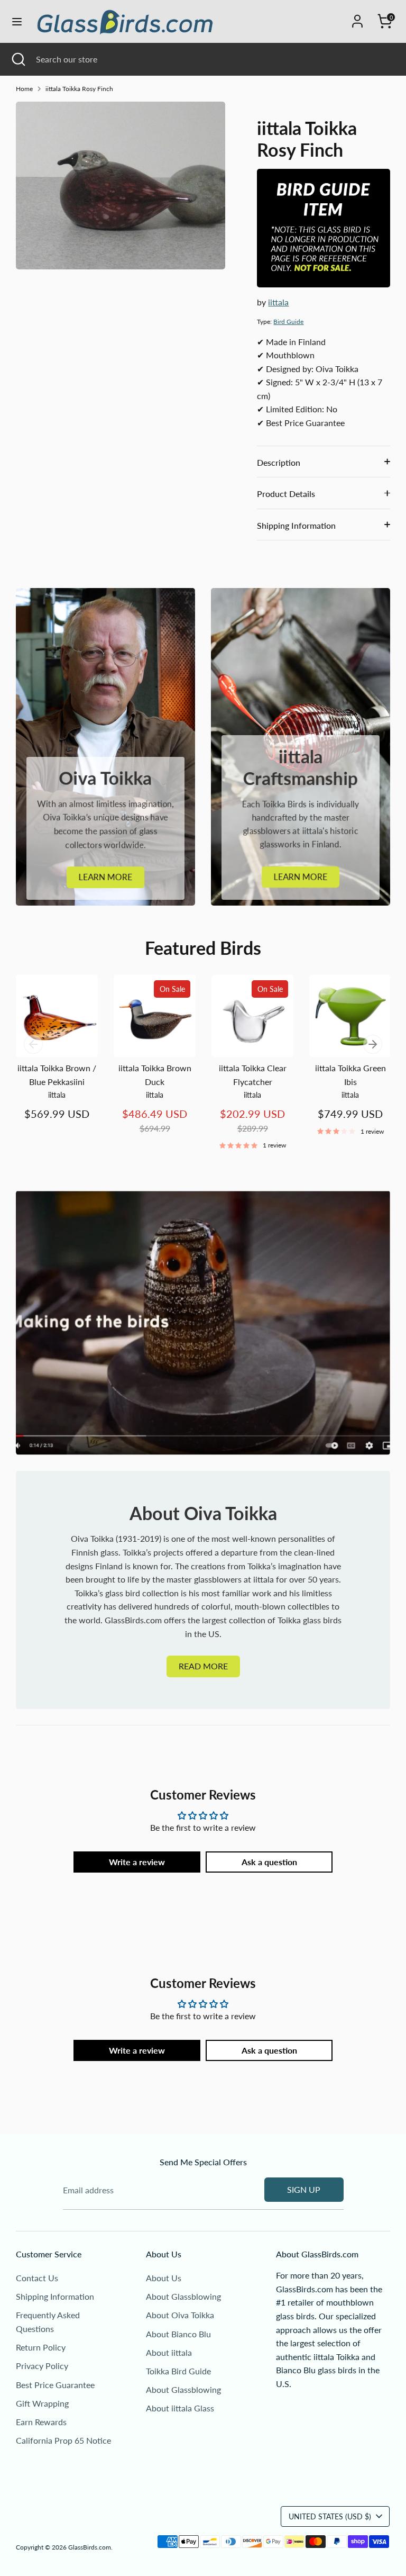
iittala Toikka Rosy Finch (79, 89)
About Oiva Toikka (180, 2315)
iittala (278, 302)
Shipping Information (296, 525)
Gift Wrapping (42, 2403)
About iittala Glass (180, 2408)
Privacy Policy (42, 2366)
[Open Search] (18, 59)
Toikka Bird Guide (178, 2371)
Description (279, 462)
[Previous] (33, 1044)
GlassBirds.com (90, 2547)
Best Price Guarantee (55, 2385)
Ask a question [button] (269, 1862)
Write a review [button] (137, 1862)
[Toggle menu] (17, 21)
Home (24, 89)
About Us (164, 2278)
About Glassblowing (183, 2296)
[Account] (357, 17)
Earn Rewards (41, 2422)
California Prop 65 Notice (63, 2440)
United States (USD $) (330, 2516)
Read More (203, 1666)
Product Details (286, 494)
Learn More (105, 877)
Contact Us (37, 2278)
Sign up (304, 2189)
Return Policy (41, 2347)
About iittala (169, 2352)
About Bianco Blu (178, 2334)
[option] (49, 1058)
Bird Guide (288, 322)
